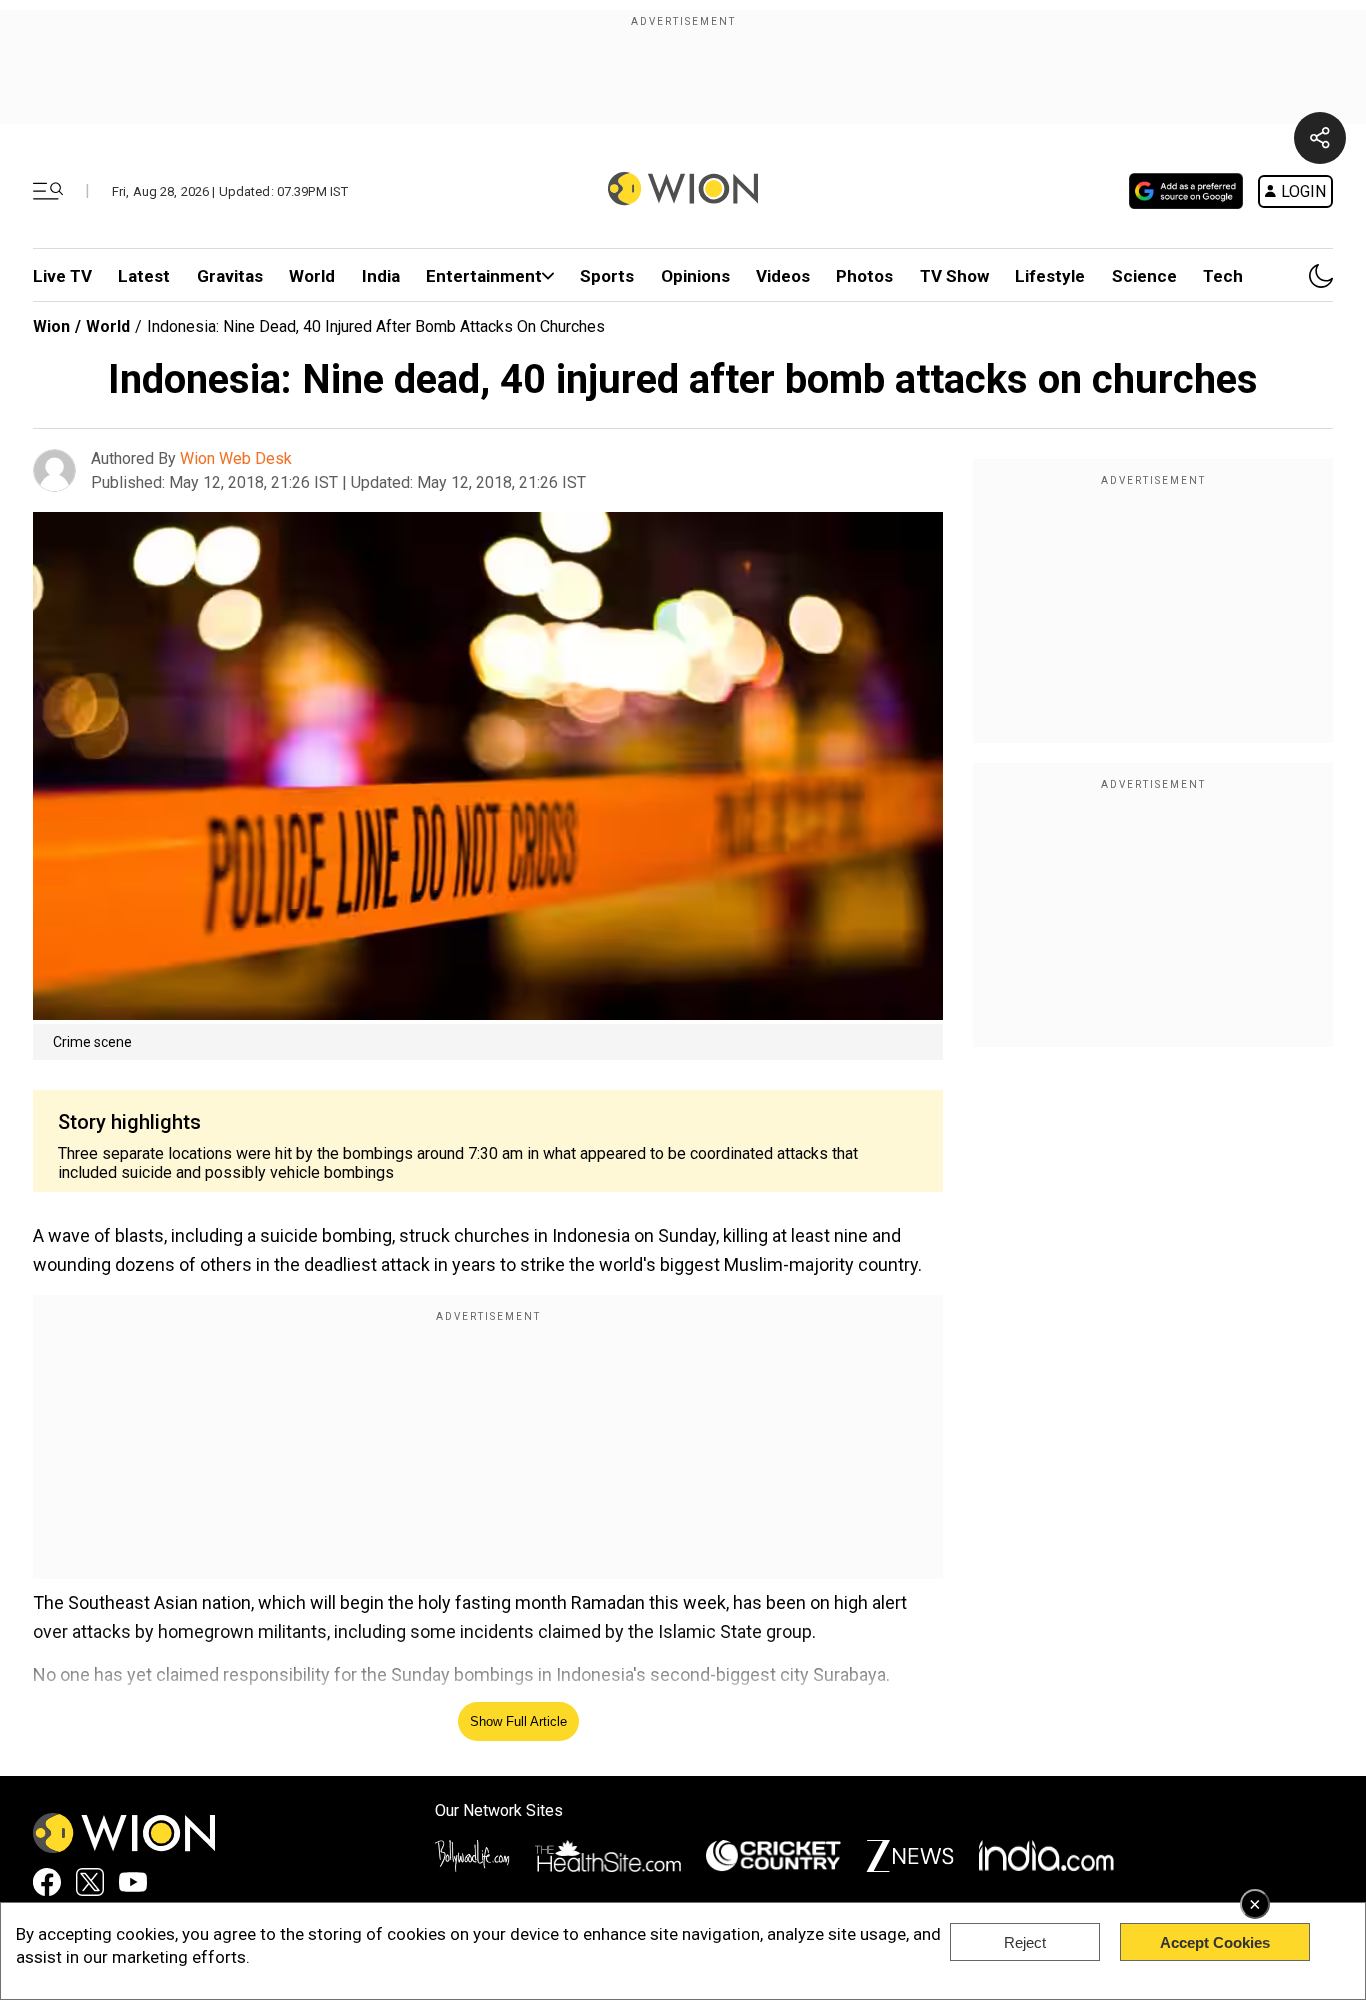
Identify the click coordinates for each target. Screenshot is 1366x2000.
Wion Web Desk (236, 458)
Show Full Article (518, 1721)
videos (783, 276)
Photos (864, 276)
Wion (51, 326)
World (312, 276)
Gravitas (230, 276)
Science (1144, 276)
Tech (1223, 276)
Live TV (62, 276)
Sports (607, 276)
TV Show (954, 276)
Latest (144, 276)
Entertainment (484, 276)
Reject (1025, 1942)
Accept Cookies (1215, 1942)
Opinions (695, 276)
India (381, 276)
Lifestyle (1050, 276)
